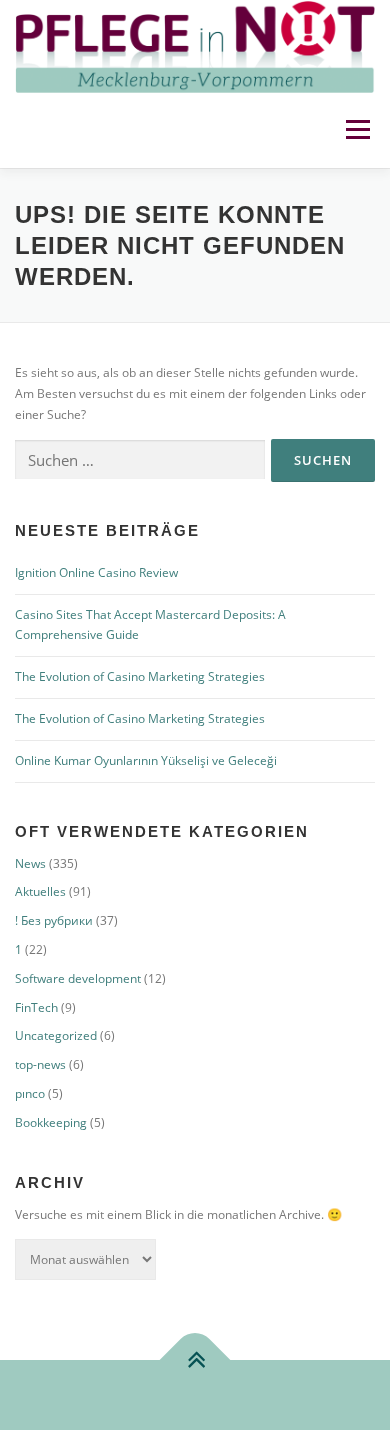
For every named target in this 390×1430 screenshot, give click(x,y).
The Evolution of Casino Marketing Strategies (140, 676)
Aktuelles (40, 891)
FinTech (36, 1007)
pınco (30, 1093)
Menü (356, 130)
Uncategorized (56, 1035)
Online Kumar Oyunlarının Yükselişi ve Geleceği (146, 760)
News (30, 863)
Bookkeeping (51, 1122)
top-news (40, 1064)
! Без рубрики (54, 920)
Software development (78, 978)
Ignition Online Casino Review (96, 572)
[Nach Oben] (195, 1359)
